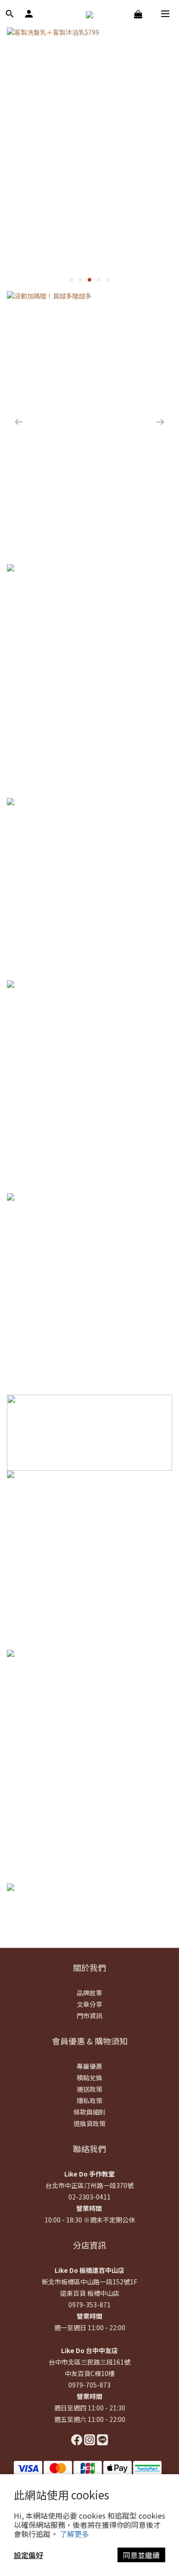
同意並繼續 (141, 2555)
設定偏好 (28, 2555)
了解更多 (74, 2534)
